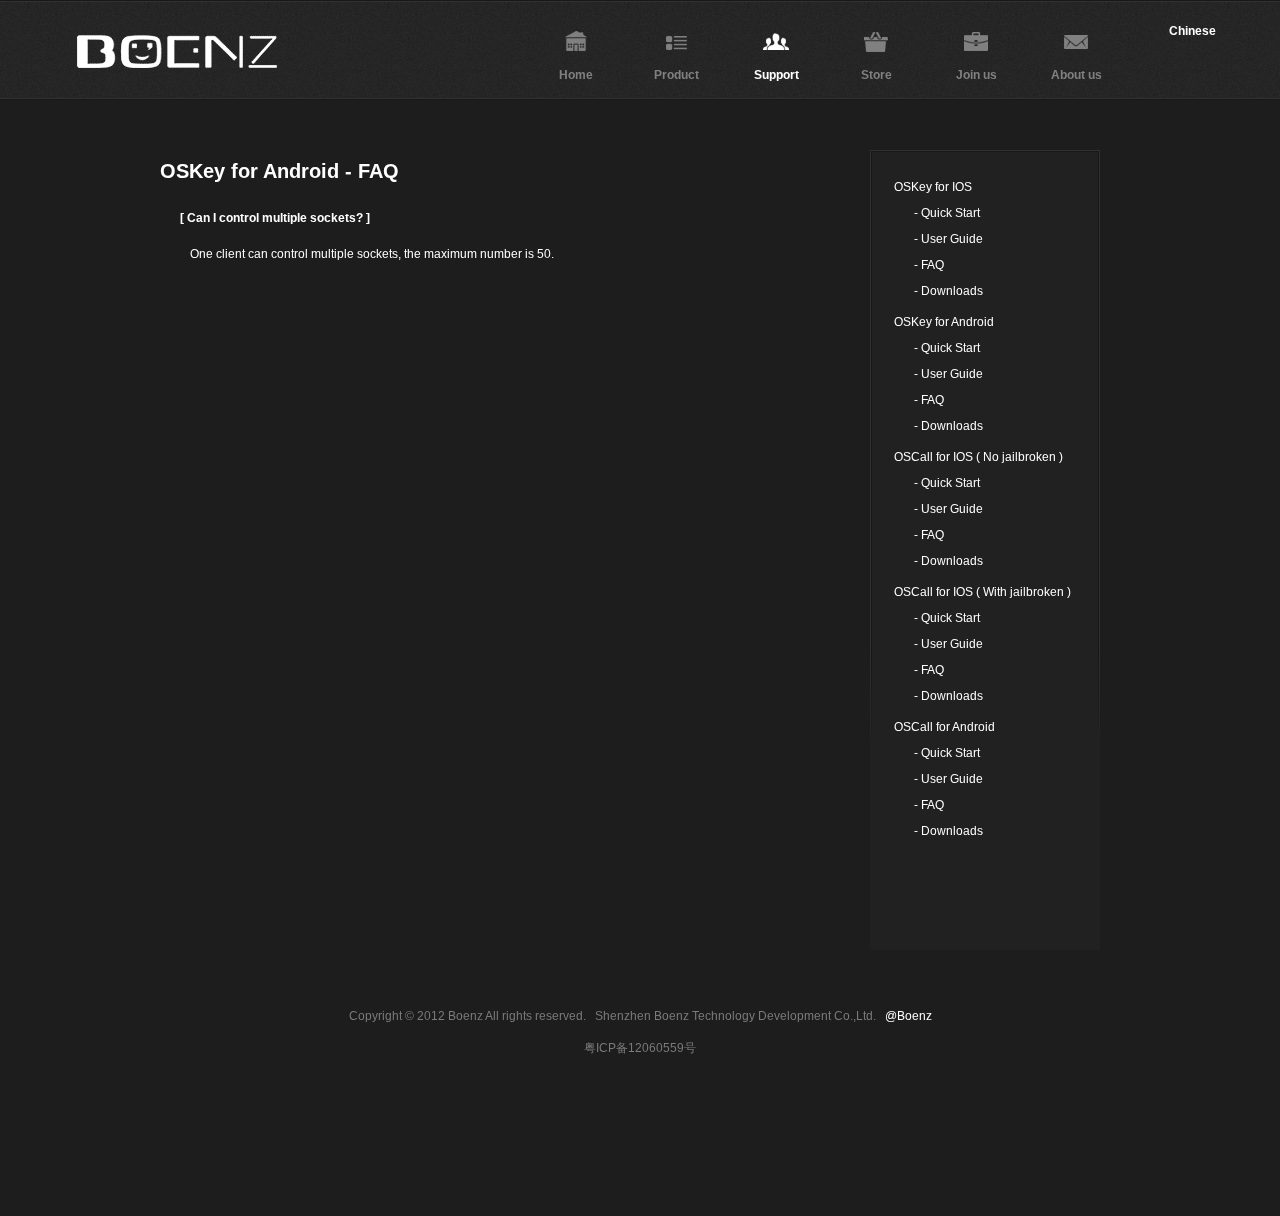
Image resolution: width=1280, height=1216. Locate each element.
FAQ (932, 265)
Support (776, 75)
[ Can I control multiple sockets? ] (275, 218)
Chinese (1192, 31)
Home (576, 75)
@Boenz (908, 1016)
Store (876, 75)
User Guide (952, 239)
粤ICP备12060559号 (640, 1048)
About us (1076, 75)
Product (676, 75)
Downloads (952, 291)
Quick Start (950, 213)
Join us (976, 75)
